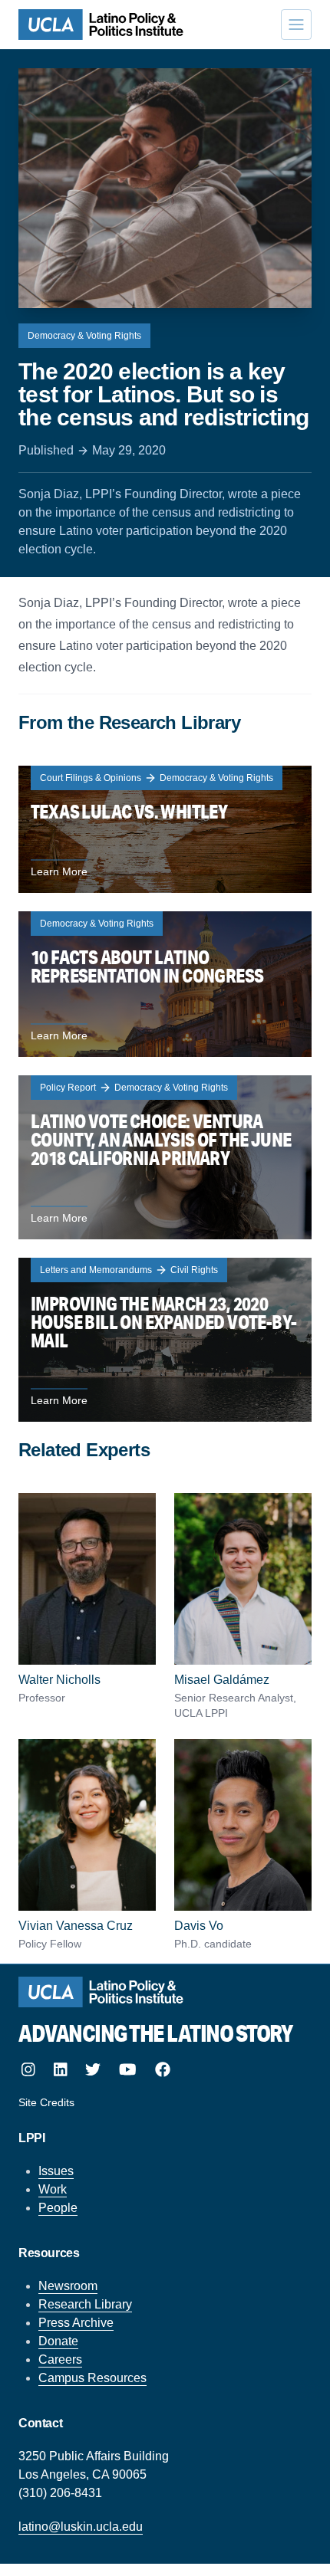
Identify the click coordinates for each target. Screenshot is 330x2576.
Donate (58, 2341)
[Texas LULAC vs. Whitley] (165, 829)
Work (53, 2189)
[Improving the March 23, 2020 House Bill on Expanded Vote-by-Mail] (165, 1340)
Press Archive (76, 2323)
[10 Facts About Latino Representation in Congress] (165, 984)
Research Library (85, 2304)
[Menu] (296, 25)
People (58, 2208)
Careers (60, 2359)
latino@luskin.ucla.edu (81, 2527)
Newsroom (68, 2286)
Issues (56, 2171)
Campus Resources (92, 2378)
